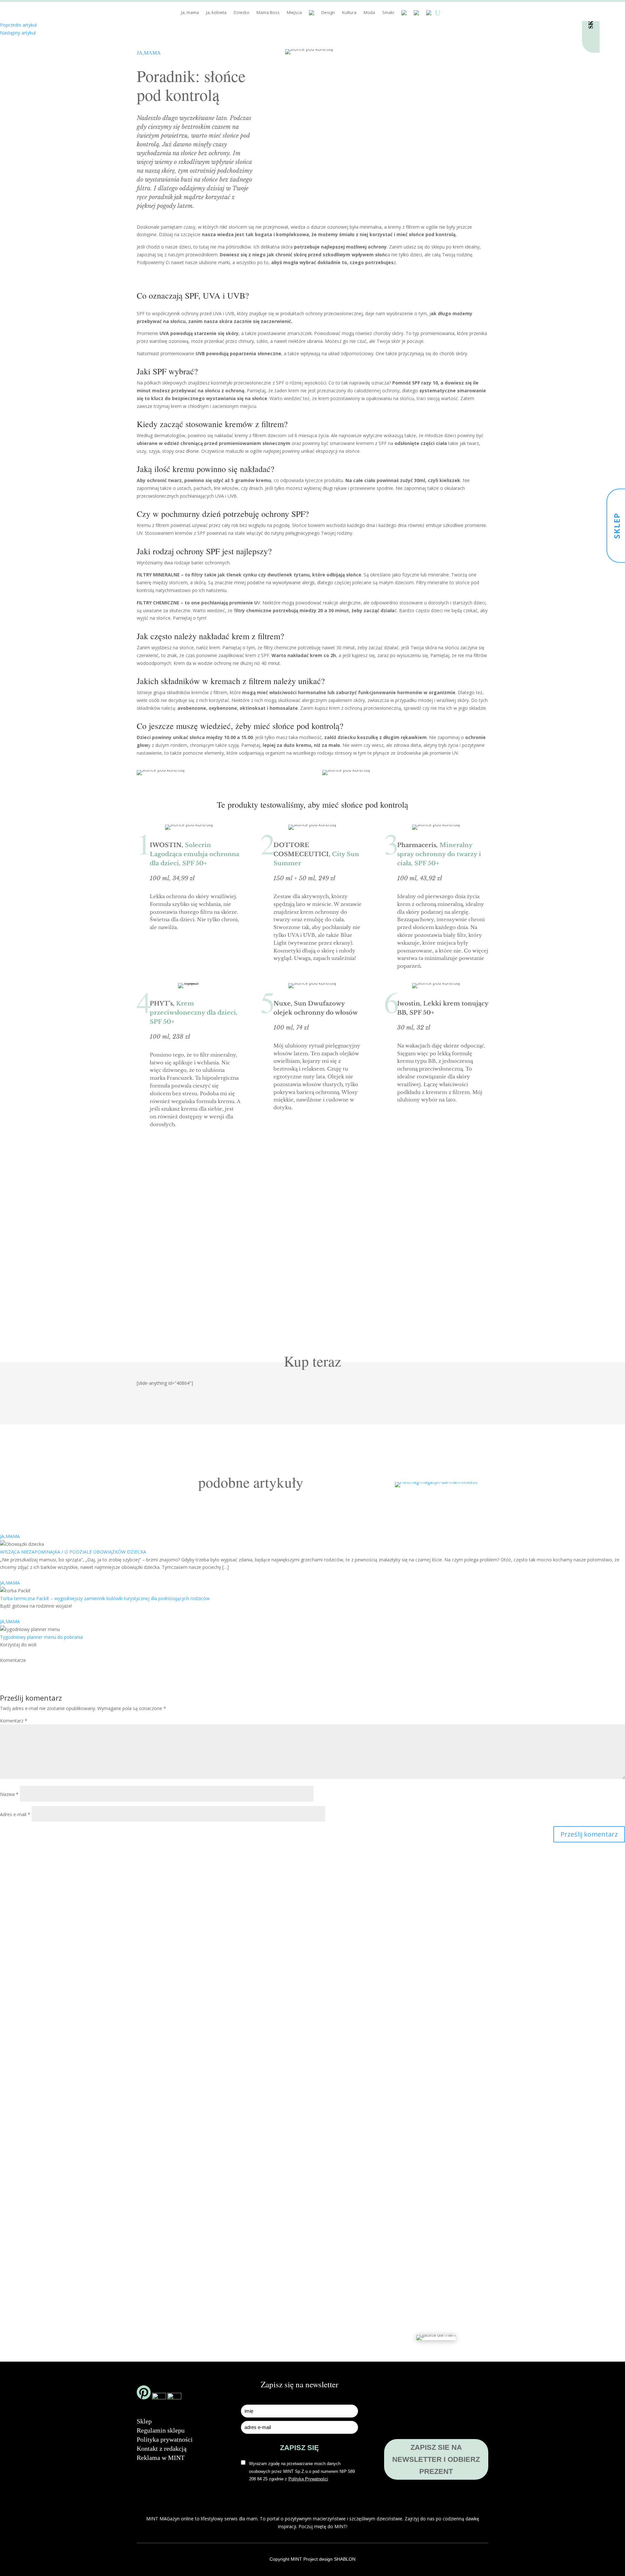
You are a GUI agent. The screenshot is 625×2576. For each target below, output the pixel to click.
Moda (369, 13)
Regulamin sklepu (161, 2430)
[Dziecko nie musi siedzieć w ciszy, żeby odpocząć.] (498, 2050)
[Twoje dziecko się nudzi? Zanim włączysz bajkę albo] (312, 2076)
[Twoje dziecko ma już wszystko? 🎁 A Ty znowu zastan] (220, 2097)
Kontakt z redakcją (162, 2448)
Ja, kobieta (216, 13)
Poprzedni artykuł (18, 25)
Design (328, 13)
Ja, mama (190, 13)
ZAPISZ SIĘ (405, 1272)
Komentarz (14, 1721)
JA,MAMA (149, 53)
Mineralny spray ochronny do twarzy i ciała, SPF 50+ (439, 854)
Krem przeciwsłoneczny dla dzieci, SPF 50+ (194, 1013)
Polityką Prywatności (220, 1296)
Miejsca (294, 13)
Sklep (144, 2421)
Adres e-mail (15, 1814)
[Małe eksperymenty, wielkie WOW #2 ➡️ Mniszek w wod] (127, 2029)
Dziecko (242, 13)
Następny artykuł (18, 33)
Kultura (349, 13)
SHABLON (345, 2559)
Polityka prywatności (165, 2439)
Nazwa (9, 1794)
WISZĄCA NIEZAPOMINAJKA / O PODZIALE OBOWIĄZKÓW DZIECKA (73, 1552)
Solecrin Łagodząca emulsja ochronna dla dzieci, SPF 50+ (194, 854)
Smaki (388, 13)
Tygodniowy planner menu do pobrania (41, 1637)
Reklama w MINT (161, 2458)
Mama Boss (268, 13)
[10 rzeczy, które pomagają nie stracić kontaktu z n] (405, 2114)
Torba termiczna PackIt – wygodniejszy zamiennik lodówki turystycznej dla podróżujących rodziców (105, 1598)
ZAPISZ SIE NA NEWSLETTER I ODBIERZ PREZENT (436, 2460)
